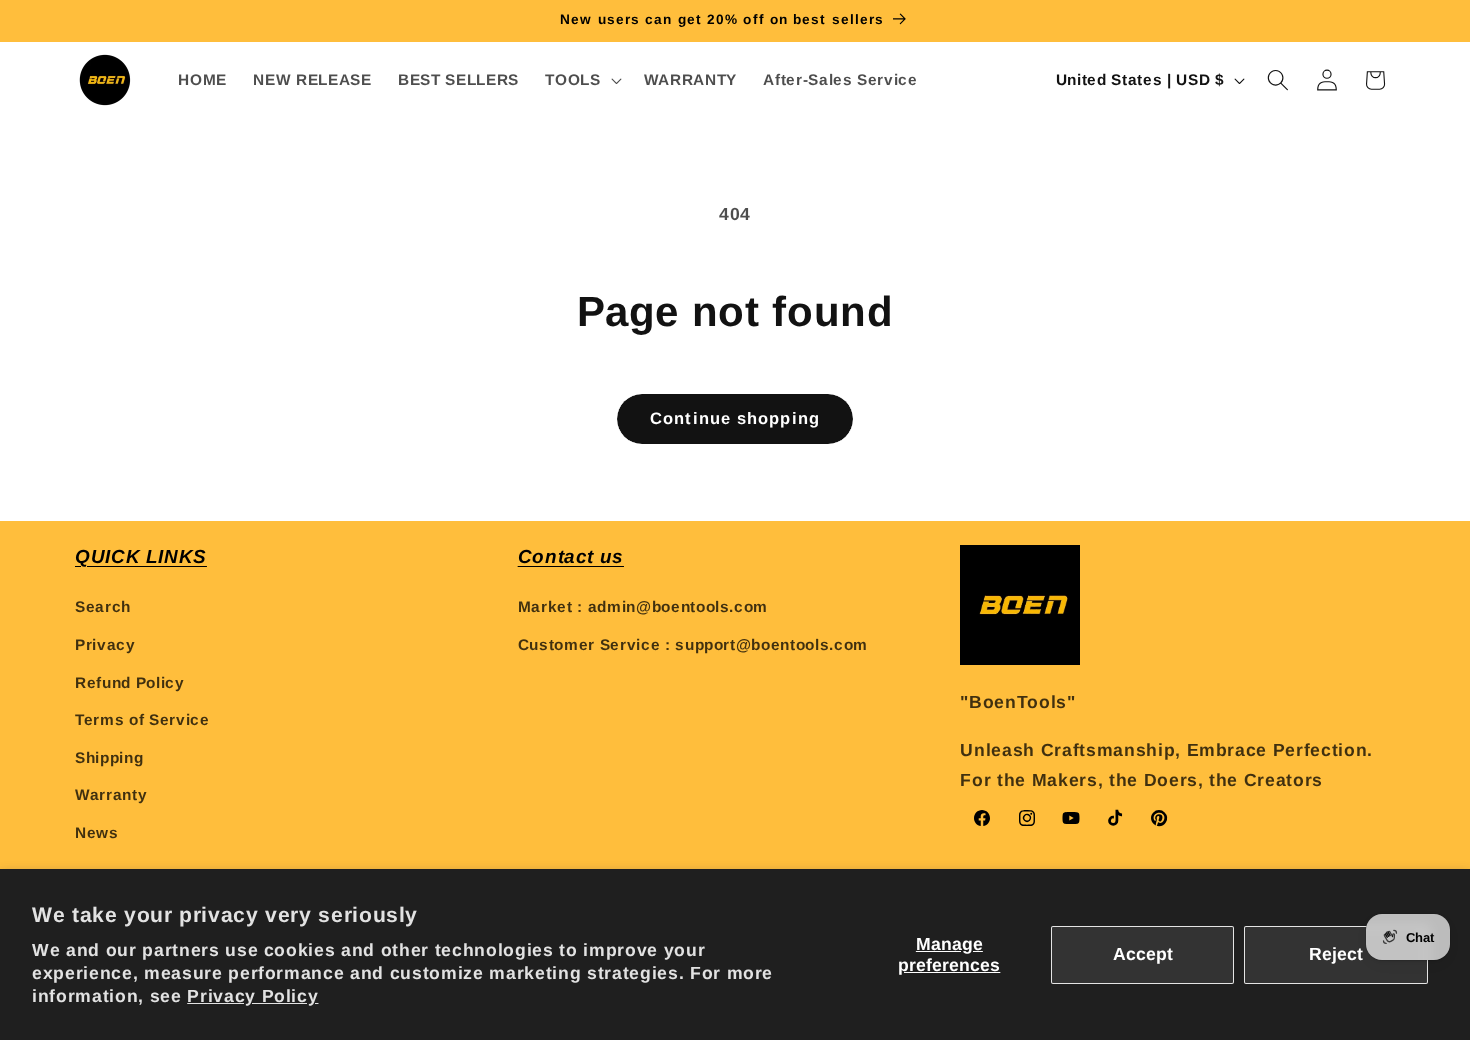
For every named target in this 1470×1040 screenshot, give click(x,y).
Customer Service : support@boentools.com (693, 644)
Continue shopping (735, 418)
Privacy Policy (252, 996)
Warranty (111, 795)
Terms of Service (142, 719)
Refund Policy (130, 682)
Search (103, 606)
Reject (1336, 954)
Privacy (105, 644)
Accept (1143, 954)
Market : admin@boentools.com (643, 606)
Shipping (109, 757)
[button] (581, 80)
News (97, 832)
